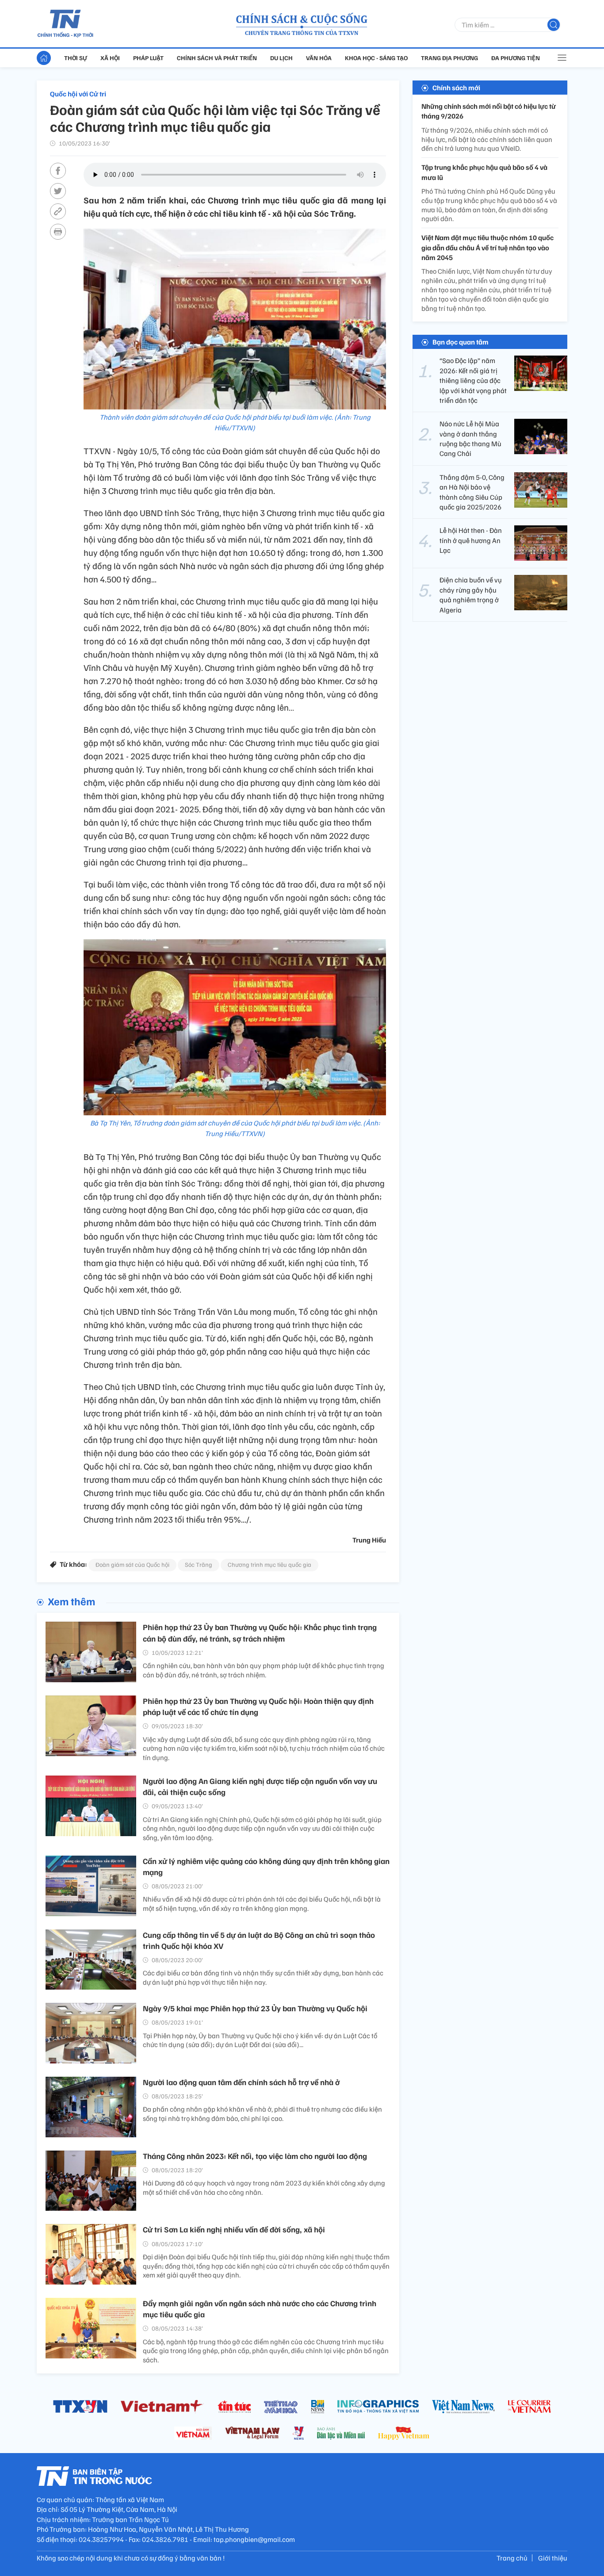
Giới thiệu (553, 2558)
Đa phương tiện (516, 58)
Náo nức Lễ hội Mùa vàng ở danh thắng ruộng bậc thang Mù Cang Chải (470, 438)
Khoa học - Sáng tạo (376, 58)
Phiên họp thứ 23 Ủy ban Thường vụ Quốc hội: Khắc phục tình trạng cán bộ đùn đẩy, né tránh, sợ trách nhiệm (260, 1632)
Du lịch (281, 58)
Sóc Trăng (199, 1564)
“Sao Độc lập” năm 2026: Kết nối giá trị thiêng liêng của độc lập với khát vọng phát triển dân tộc (473, 380)
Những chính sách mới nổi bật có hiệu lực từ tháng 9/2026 (489, 111)
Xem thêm (71, 1601)
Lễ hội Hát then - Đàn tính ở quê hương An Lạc (471, 540)
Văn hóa (319, 58)
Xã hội (110, 58)
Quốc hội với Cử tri (78, 94)
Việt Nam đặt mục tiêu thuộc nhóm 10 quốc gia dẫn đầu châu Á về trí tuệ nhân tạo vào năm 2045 (487, 247)
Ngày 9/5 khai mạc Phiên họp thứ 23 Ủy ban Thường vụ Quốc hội (255, 2008)
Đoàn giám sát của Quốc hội (132, 1564)
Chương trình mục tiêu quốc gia (270, 1564)
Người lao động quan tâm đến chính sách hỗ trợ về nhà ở (241, 2082)
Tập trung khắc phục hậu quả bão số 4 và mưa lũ (484, 172)
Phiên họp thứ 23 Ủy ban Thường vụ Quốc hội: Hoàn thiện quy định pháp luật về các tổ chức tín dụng (258, 1706)
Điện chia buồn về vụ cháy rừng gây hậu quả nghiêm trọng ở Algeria (471, 595)
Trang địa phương (449, 58)
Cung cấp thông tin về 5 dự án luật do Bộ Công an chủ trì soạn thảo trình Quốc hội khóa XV (259, 1940)
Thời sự (76, 58)
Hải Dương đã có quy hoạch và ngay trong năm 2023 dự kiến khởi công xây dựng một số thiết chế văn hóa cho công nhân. (264, 2187)
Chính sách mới (456, 88)
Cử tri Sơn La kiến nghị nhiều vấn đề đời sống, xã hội (234, 2229)
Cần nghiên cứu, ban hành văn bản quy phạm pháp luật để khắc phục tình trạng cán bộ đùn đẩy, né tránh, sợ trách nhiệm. (264, 1670)
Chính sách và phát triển (217, 58)
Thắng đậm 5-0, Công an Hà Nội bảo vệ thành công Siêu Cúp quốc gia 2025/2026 (472, 492)
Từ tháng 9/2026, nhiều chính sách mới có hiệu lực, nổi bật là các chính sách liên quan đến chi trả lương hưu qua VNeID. (487, 139)
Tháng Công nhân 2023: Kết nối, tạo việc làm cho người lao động (255, 2156)
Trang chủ (512, 2558)
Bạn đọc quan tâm (461, 342)
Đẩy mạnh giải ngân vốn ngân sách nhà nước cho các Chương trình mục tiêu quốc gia (260, 2309)
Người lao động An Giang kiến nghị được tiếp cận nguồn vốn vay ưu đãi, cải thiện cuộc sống (260, 1786)
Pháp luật (148, 58)
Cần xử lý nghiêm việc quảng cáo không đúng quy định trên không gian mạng (266, 1866)
